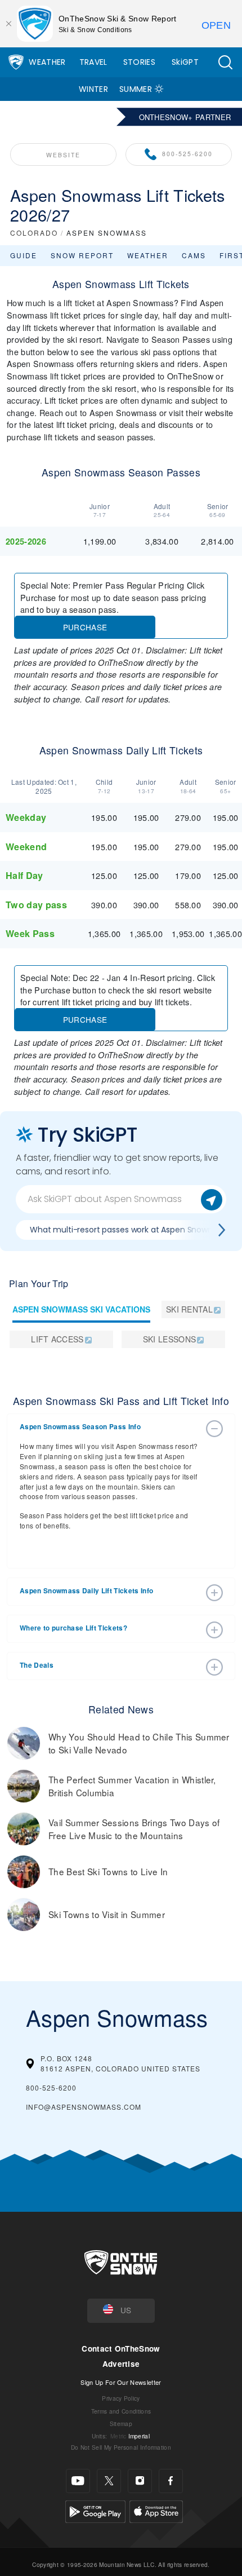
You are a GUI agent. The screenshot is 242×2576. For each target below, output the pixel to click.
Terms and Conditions (121, 2411)
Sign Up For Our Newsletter (121, 2382)
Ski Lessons (170, 1339)
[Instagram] (140, 2481)
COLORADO (34, 233)
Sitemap (121, 2423)
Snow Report (82, 255)
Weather (47, 62)
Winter (93, 89)
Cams (194, 255)
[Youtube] (78, 2481)
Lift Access (57, 1339)
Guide (24, 255)
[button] (225, 62)
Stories (139, 62)
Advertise (121, 2364)
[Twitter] (109, 2481)
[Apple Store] (156, 2510)
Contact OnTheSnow (121, 2349)
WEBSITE (63, 155)
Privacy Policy (121, 2398)
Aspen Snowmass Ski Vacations (81, 1309)
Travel (93, 62)
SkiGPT (185, 62)
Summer (136, 89)
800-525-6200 (187, 154)
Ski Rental (189, 1309)
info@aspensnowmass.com (84, 2107)
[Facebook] (171, 2481)
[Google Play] (95, 2510)
